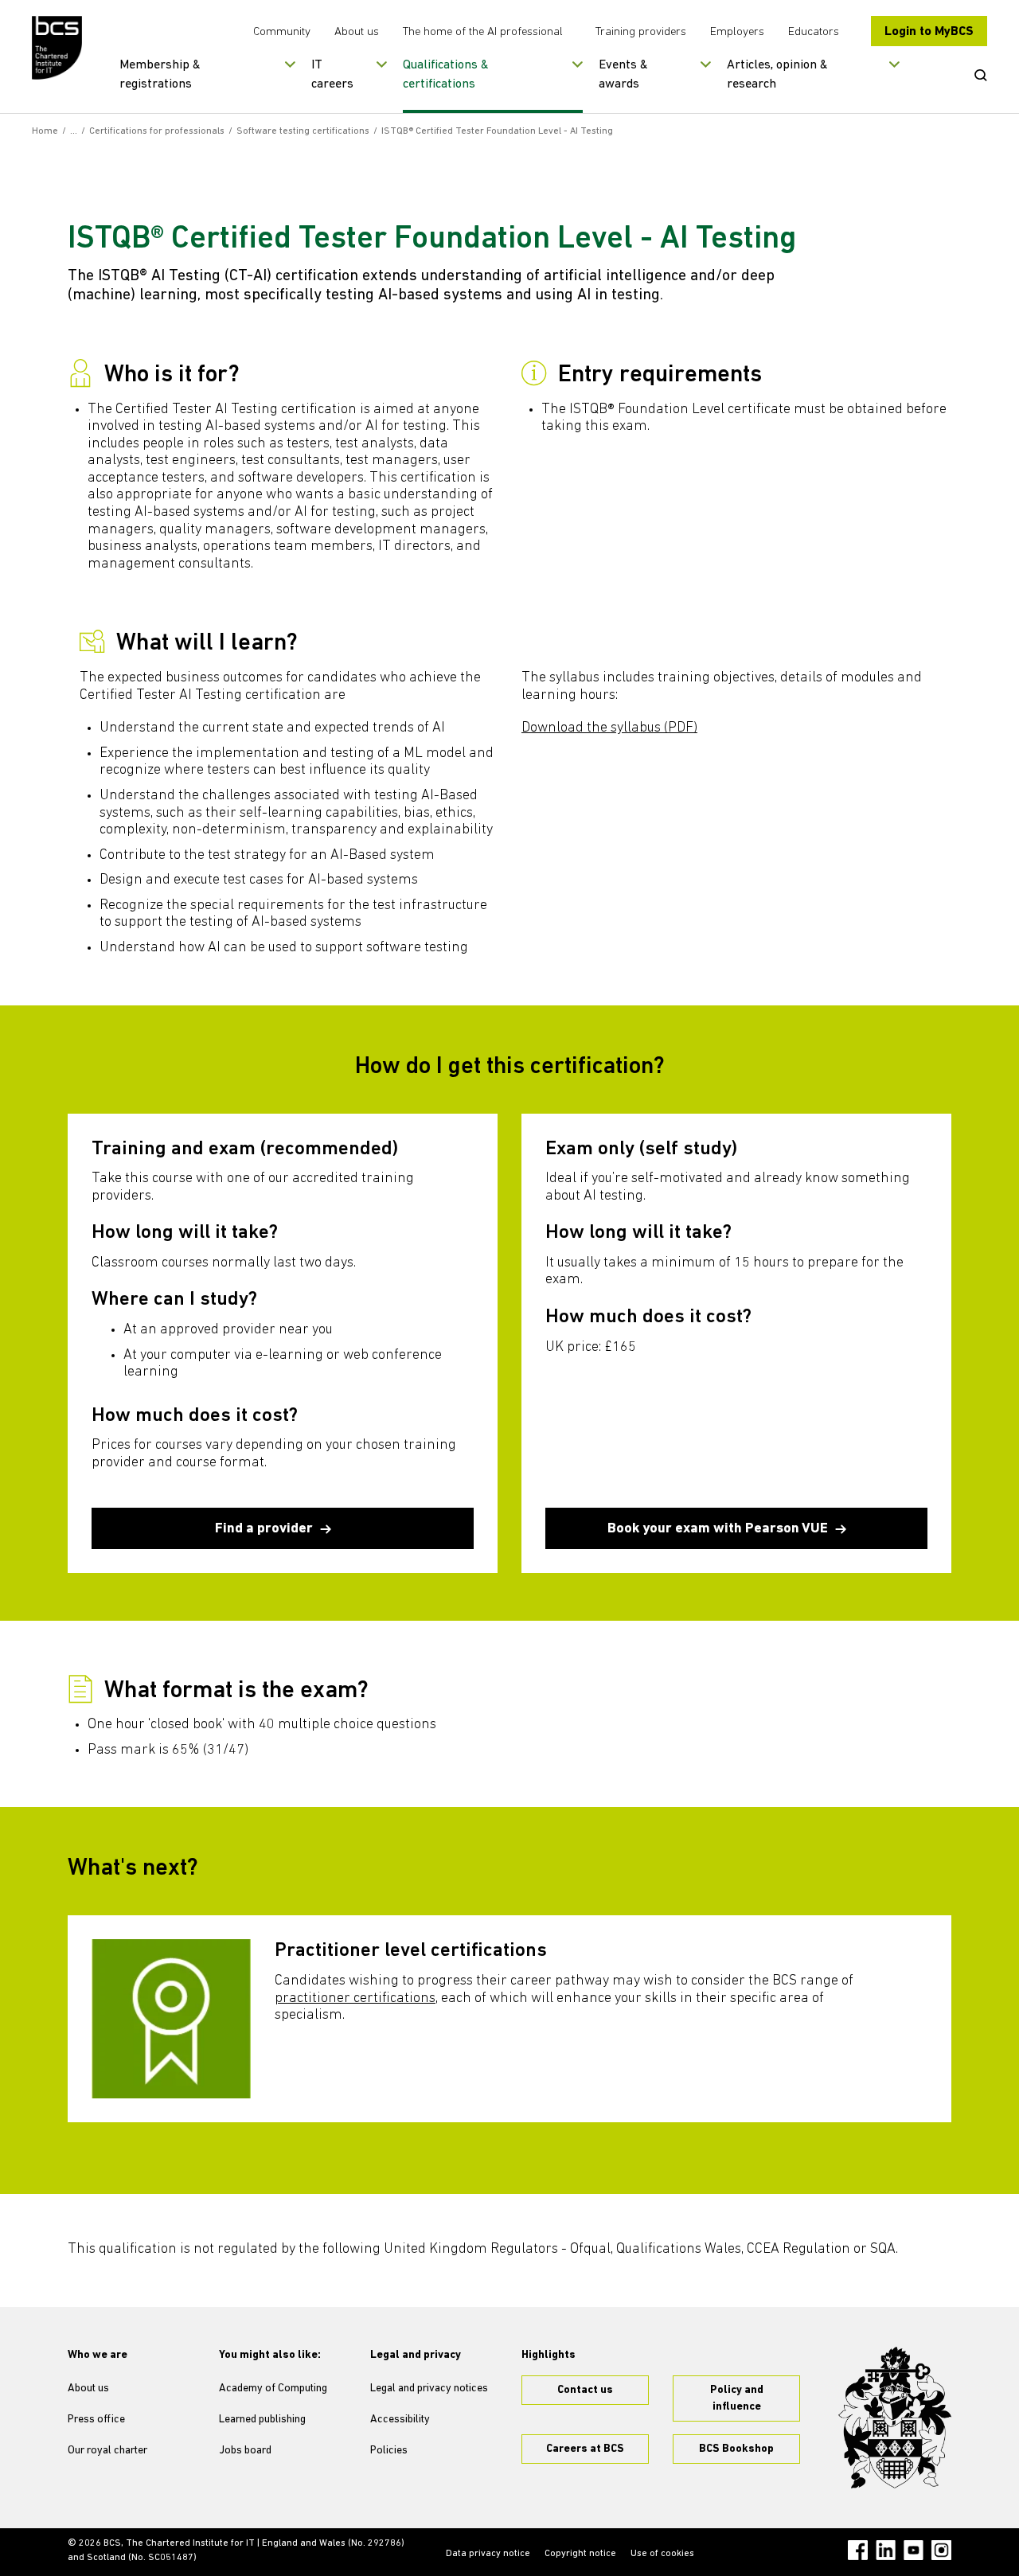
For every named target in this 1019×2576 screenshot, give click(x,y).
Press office (96, 2420)
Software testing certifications (303, 131)
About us (357, 32)
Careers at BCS (585, 2449)
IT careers (332, 75)
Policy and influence (737, 2398)
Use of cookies (662, 2554)
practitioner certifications (355, 1999)
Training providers (641, 32)
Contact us (585, 2390)
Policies (389, 2451)
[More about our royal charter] (895, 2418)
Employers (737, 32)
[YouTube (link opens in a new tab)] (914, 2550)
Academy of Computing (273, 2389)
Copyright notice (580, 2554)
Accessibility (400, 2420)
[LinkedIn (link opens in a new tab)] (886, 2550)
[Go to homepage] (58, 48)
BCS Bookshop (736, 2449)
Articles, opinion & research (777, 75)
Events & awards (623, 75)
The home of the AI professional (483, 32)
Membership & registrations (160, 75)
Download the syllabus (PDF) (609, 728)
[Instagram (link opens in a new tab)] (941, 2550)
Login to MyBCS (929, 32)
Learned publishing (262, 2420)
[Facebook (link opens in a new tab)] (858, 2550)
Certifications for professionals (157, 131)
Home (45, 131)
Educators (814, 32)
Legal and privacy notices (429, 2389)
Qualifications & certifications (446, 75)
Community (282, 32)
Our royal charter (107, 2451)
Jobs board (245, 2451)
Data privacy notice (488, 2554)
